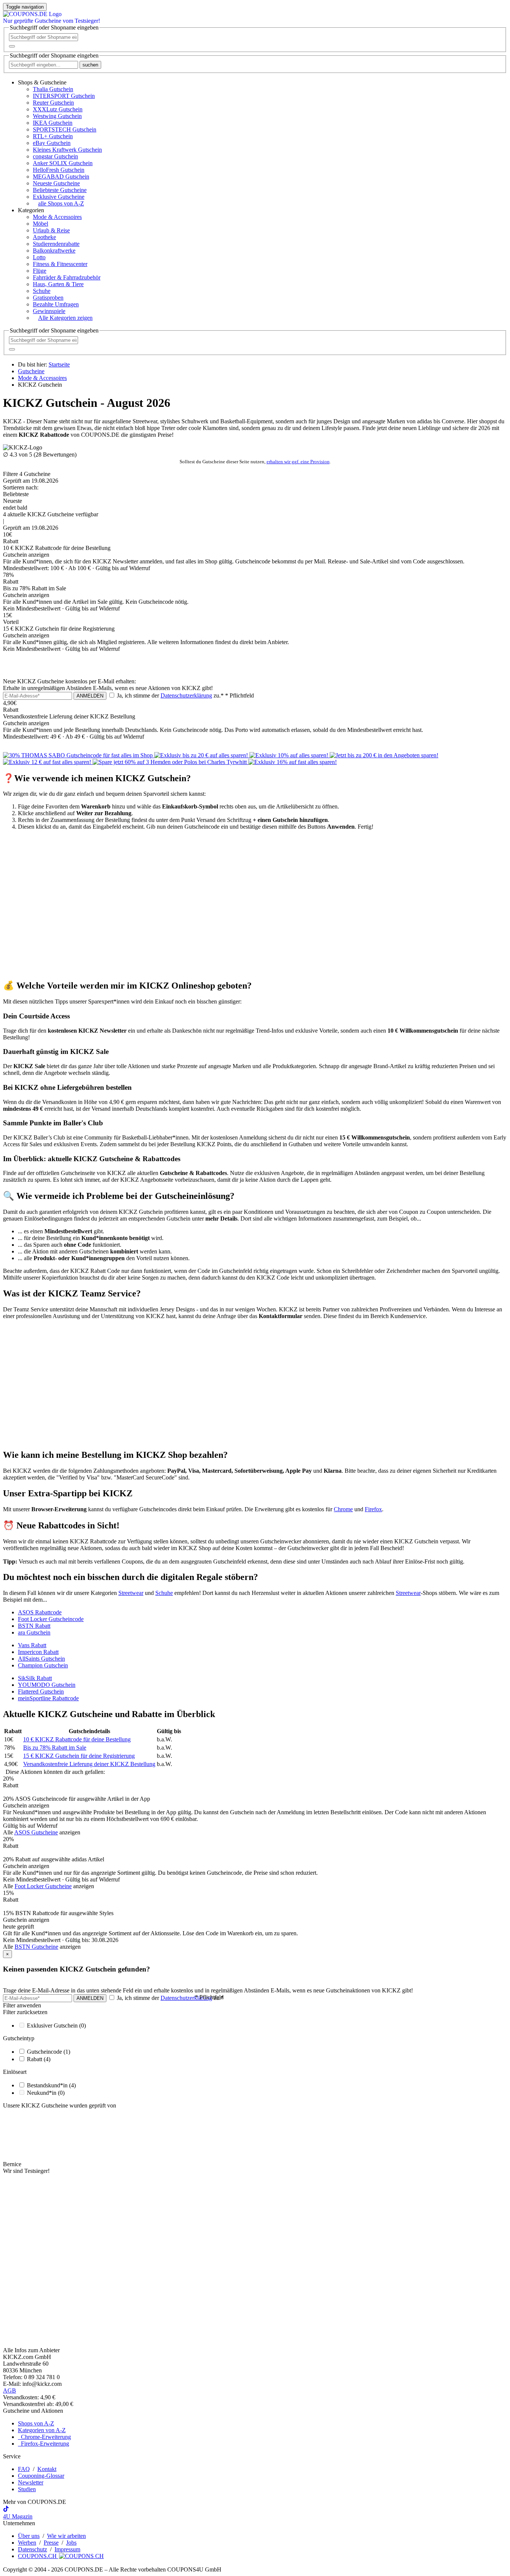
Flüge (40, 271)
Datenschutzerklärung (186, 695)
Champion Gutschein (43, 1665)
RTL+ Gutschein (53, 136)
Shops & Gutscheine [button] (42, 82)
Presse (51, 2543)
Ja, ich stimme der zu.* (185, 695)
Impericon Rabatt (38, 1652)
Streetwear (131, 1593)
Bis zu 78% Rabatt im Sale (55, 1748)
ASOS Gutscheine (36, 1832)
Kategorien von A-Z (42, 2430)
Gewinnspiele (49, 311)
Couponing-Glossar (41, 2476)
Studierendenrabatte (56, 244)
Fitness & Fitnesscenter (60, 264)
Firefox (373, 1509)
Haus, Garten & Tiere (58, 284)
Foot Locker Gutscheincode (51, 1619)
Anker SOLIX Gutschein (63, 163)
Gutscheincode (49, 2052)
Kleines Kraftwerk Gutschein (67, 150)
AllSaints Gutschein (41, 1659)
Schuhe (42, 291)
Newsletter (31, 2482)
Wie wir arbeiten (66, 2536)
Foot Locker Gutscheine (43, 1886)
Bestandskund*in (51, 2085)
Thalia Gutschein (53, 89)
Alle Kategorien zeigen (65, 318)
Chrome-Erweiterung (44, 2437)
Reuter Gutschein (53, 103)
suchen (90, 65)
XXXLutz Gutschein (58, 109)
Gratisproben (48, 298)
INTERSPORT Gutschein (64, 96)
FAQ (24, 2469)
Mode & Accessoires (57, 217)
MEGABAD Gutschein (61, 177)
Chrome (343, 1509)
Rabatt (39, 2059)
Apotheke (44, 237)
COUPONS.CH (38, 2556)
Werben (27, 2543)
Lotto (39, 257)
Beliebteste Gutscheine (60, 190)
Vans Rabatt (32, 1645)
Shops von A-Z (36, 2423)
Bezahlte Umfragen (56, 304)
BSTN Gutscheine (36, 1947)
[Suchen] (12, 46)
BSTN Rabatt (34, 1626)
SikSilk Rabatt (35, 1678)
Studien (27, 2489)
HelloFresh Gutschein (59, 170)
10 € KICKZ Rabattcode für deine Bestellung (77, 1739)
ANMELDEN (90, 696)
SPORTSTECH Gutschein (65, 129)
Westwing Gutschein (57, 116)
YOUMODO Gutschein (47, 1685)
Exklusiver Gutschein (56, 2025)
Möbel (41, 224)
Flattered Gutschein (41, 1691)
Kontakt (47, 2469)
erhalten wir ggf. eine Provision (298, 462)
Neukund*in (46, 2093)
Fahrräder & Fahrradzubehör (67, 277)
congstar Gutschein (55, 156)
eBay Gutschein (52, 143)
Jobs (71, 2543)
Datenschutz (32, 2549)
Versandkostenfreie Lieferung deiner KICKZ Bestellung (89, 1764)
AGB (10, 2391)
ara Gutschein (34, 1632)
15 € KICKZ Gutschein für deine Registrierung (79, 1756)
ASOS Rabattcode (40, 1612)
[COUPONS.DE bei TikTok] (6, 2510)
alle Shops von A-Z (61, 203)
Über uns (29, 2536)
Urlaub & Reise (51, 230)
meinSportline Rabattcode (48, 1698)
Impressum (67, 2549)
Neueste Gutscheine (56, 183)
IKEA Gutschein (53, 123)
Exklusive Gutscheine (59, 197)
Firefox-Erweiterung (43, 2444)
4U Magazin (18, 2516)
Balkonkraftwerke (54, 251)
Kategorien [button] (31, 210)
